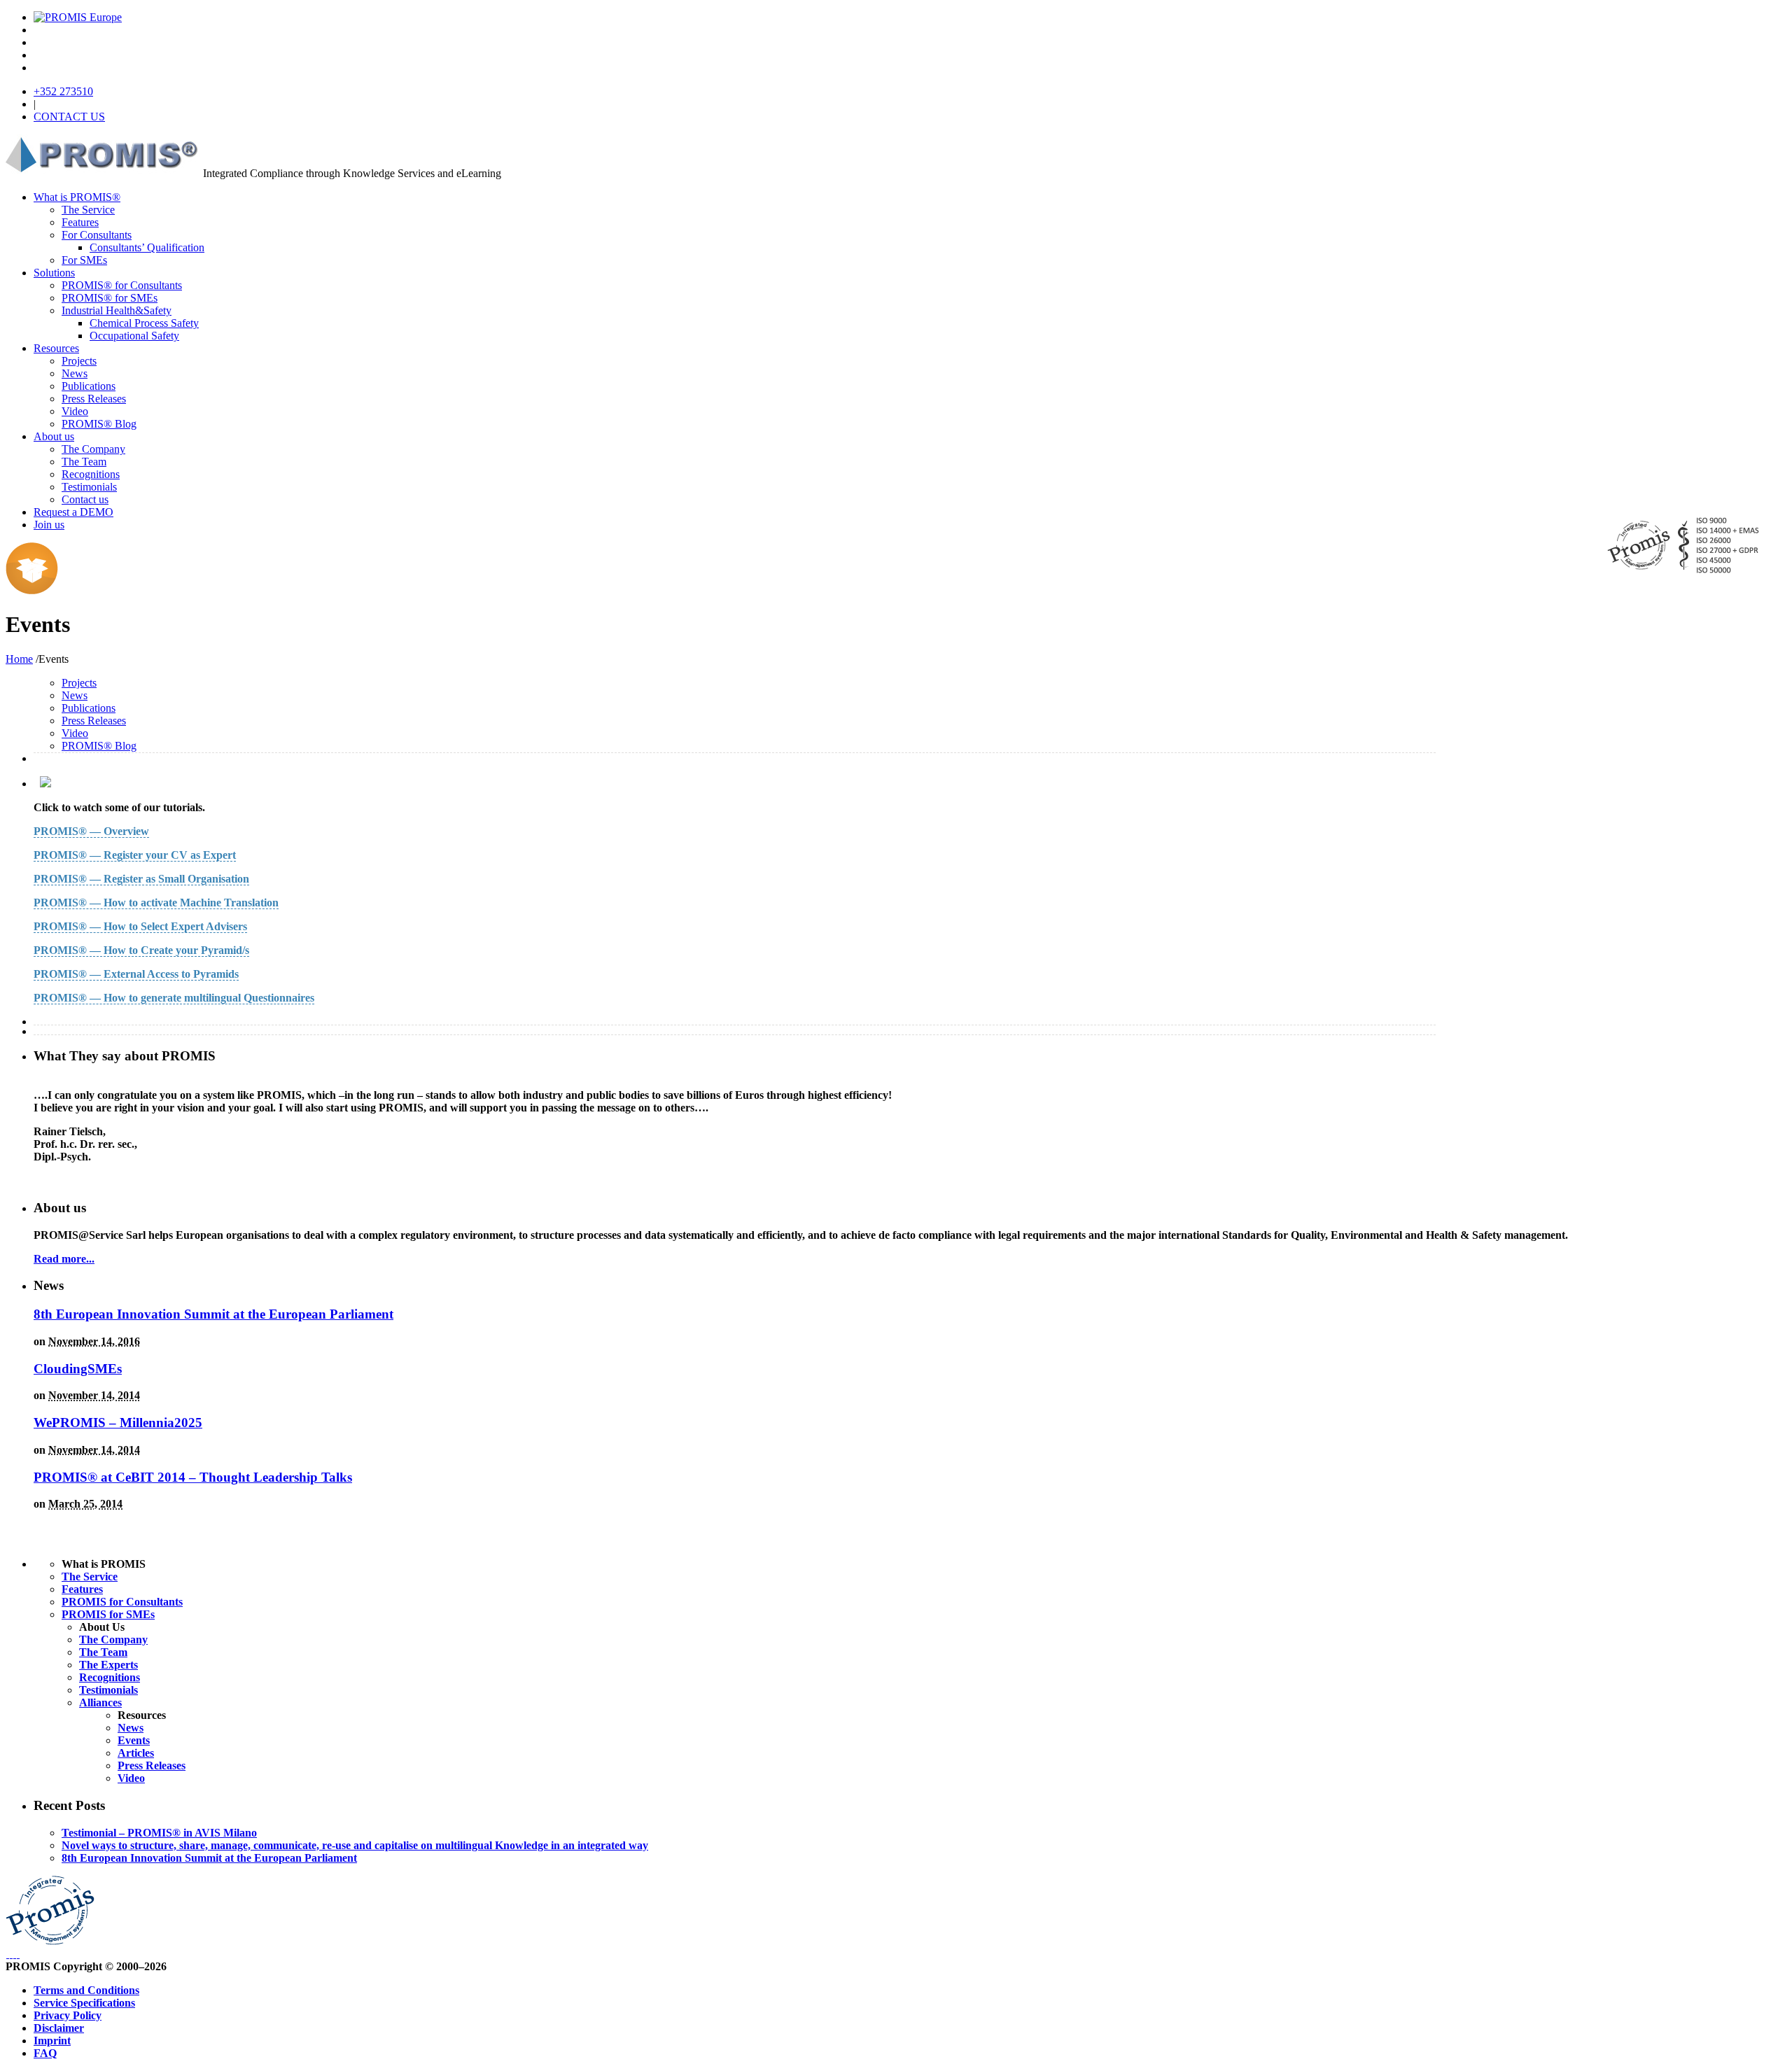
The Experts (108, 1665)
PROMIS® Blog (99, 424)
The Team (84, 462)
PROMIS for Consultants (122, 1602)
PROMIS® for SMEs (110, 298)
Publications (89, 386)
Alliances (100, 1703)
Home (19, 659)
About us (54, 436)
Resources (56, 348)
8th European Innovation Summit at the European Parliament (213, 1314)
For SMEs (84, 260)
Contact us (85, 499)
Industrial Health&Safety (117, 310)
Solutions (54, 273)
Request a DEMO (73, 512)
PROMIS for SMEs (108, 1614)
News (75, 373)
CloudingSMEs (78, 1369)
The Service (88, 210)
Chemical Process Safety (144, 323)
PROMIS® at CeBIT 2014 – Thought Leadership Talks (193, 1477)
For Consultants (97, 235)
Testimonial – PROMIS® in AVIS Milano (159, 1833)
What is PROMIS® (77, 197)
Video (75, 411)
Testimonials (89, 487)
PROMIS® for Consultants (122, 285)
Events (134, 1740)
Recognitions (91, 474)
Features (80, 222)
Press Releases (94, 399)
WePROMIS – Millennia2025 (118, 1423)
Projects (79, 361)
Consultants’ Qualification (147, 247)
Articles (136, 1753)
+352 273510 (63, 91)
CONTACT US (69, 117)
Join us (49, 525)
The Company (93, 449)
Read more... (64, 1259)
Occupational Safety (134, 336)
